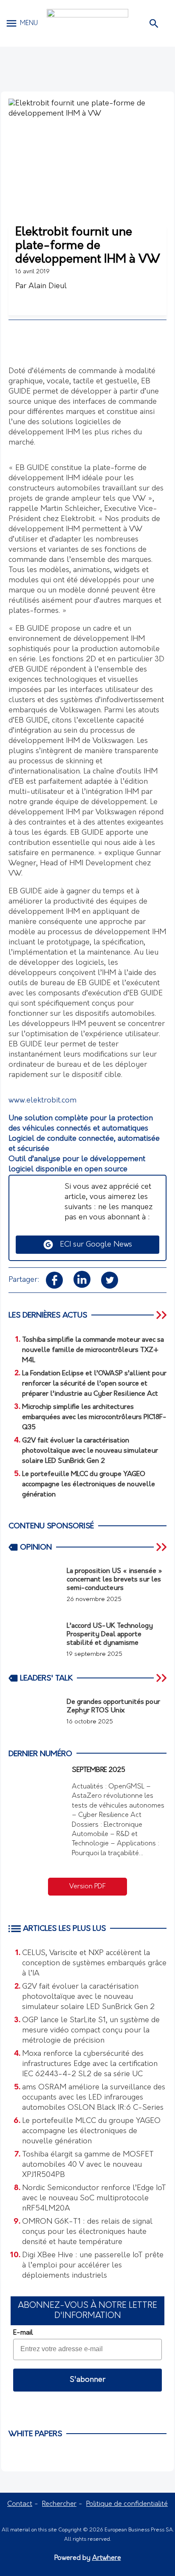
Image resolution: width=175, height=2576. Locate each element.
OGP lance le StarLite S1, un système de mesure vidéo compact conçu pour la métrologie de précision (91, 2031)
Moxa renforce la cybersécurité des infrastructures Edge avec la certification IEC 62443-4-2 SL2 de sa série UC (90, 2064)
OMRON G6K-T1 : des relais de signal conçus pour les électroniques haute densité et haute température (87, 2232)
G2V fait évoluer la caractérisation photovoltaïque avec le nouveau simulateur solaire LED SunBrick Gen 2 (88, 1997)
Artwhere (107, 2558)
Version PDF (87, 1887)
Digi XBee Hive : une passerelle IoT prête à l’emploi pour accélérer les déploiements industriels (93, 2266)
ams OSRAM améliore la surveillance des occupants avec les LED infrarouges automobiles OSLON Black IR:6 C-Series (94, 2098)
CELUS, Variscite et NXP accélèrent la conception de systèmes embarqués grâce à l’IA (94, 1964)
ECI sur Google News (93, 1245)
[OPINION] (162, 1547)
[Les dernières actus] (162, 1315)
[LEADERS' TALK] (162, 1678)
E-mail (23, 2333)
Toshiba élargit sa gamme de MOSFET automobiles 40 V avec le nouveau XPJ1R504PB (88, 2165)
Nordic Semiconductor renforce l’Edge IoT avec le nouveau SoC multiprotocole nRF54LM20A (94, 2199)
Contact (20, 2504)
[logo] (87, 23)
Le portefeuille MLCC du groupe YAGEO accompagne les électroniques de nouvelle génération (91, 2131)
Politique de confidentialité (127, 2504)
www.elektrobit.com (42, 1101)
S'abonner (87, 2380)
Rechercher (59, 2504)
